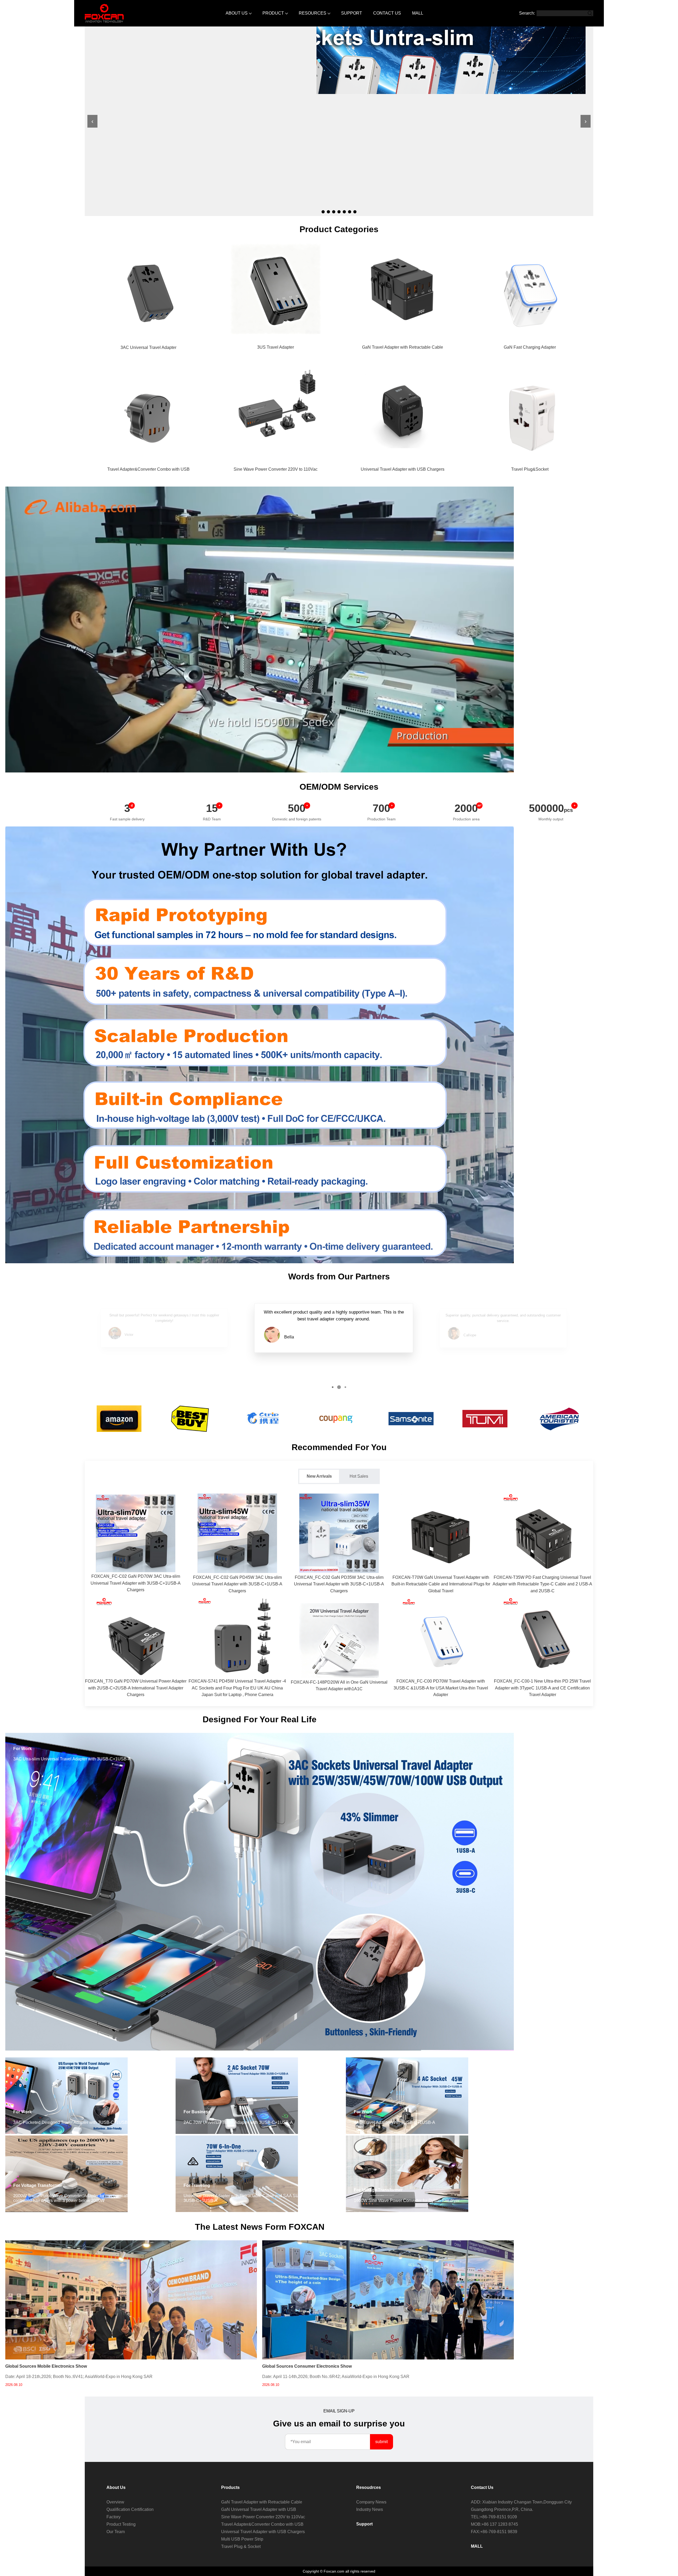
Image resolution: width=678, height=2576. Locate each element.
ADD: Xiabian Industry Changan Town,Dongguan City (521, 2502)
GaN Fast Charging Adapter (530, 347)
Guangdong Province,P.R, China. (502, 2509)
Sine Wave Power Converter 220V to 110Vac (276, 469)
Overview (115, 2502)
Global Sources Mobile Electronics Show (46, 2366)
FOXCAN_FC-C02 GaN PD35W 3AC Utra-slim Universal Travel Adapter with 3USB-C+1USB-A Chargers (339, 1584)
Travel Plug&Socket (530, 469)
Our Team (116, 2532)
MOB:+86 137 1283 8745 (494, 2524)
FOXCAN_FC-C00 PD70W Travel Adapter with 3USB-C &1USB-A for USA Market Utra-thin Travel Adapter (441, 1688)
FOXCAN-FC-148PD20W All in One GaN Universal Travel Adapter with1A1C (339, 1686)
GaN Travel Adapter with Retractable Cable (403, 347)
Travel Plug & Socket (241, 2546)
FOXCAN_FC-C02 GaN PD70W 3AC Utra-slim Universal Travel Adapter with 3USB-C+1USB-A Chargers (136, 1583)
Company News (371, 2502)
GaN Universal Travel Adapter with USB (259, 2509)
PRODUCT (273, 13)
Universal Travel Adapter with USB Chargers (403, 469)
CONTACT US (387, 13)
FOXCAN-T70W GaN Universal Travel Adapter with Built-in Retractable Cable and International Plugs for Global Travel (441, 1584)
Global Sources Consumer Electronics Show (307, 2366)
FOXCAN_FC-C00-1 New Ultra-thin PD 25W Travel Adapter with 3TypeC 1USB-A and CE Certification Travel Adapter (542, 1688)
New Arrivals (319, 1476)
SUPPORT (352, 13)
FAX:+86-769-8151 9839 (494, 2532)
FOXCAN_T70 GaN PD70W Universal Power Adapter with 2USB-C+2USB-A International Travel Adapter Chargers (136, 1688)
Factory (113, 2517)
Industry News (370, 2509)
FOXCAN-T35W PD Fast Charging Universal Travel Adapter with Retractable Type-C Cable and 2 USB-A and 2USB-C (542, 1584)
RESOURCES (313, 13)
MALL (418, 13)
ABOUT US (237, 13)
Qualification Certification (130, 2509)
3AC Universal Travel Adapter (148, 347)
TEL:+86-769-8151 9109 (494, 2517)
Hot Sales (359, 1476)
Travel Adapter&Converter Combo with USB (148, 469)
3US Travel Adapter (276, 347)
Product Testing (121, 2524)
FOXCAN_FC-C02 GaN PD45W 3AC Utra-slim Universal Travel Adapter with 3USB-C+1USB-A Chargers (237, 1584)
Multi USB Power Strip (242, 2539)
